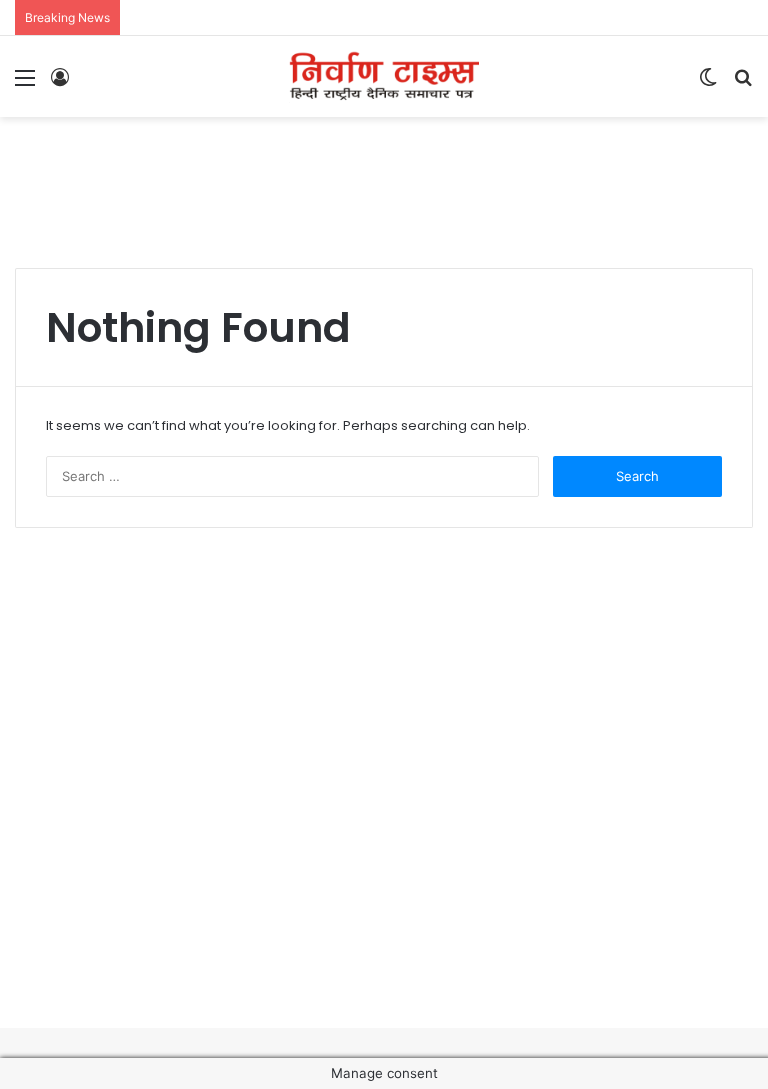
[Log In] (60, 84)
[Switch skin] (708, 84)
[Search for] (743, 84)
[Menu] (25, 84)
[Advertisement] (384, 182)
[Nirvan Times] (384, 76)
